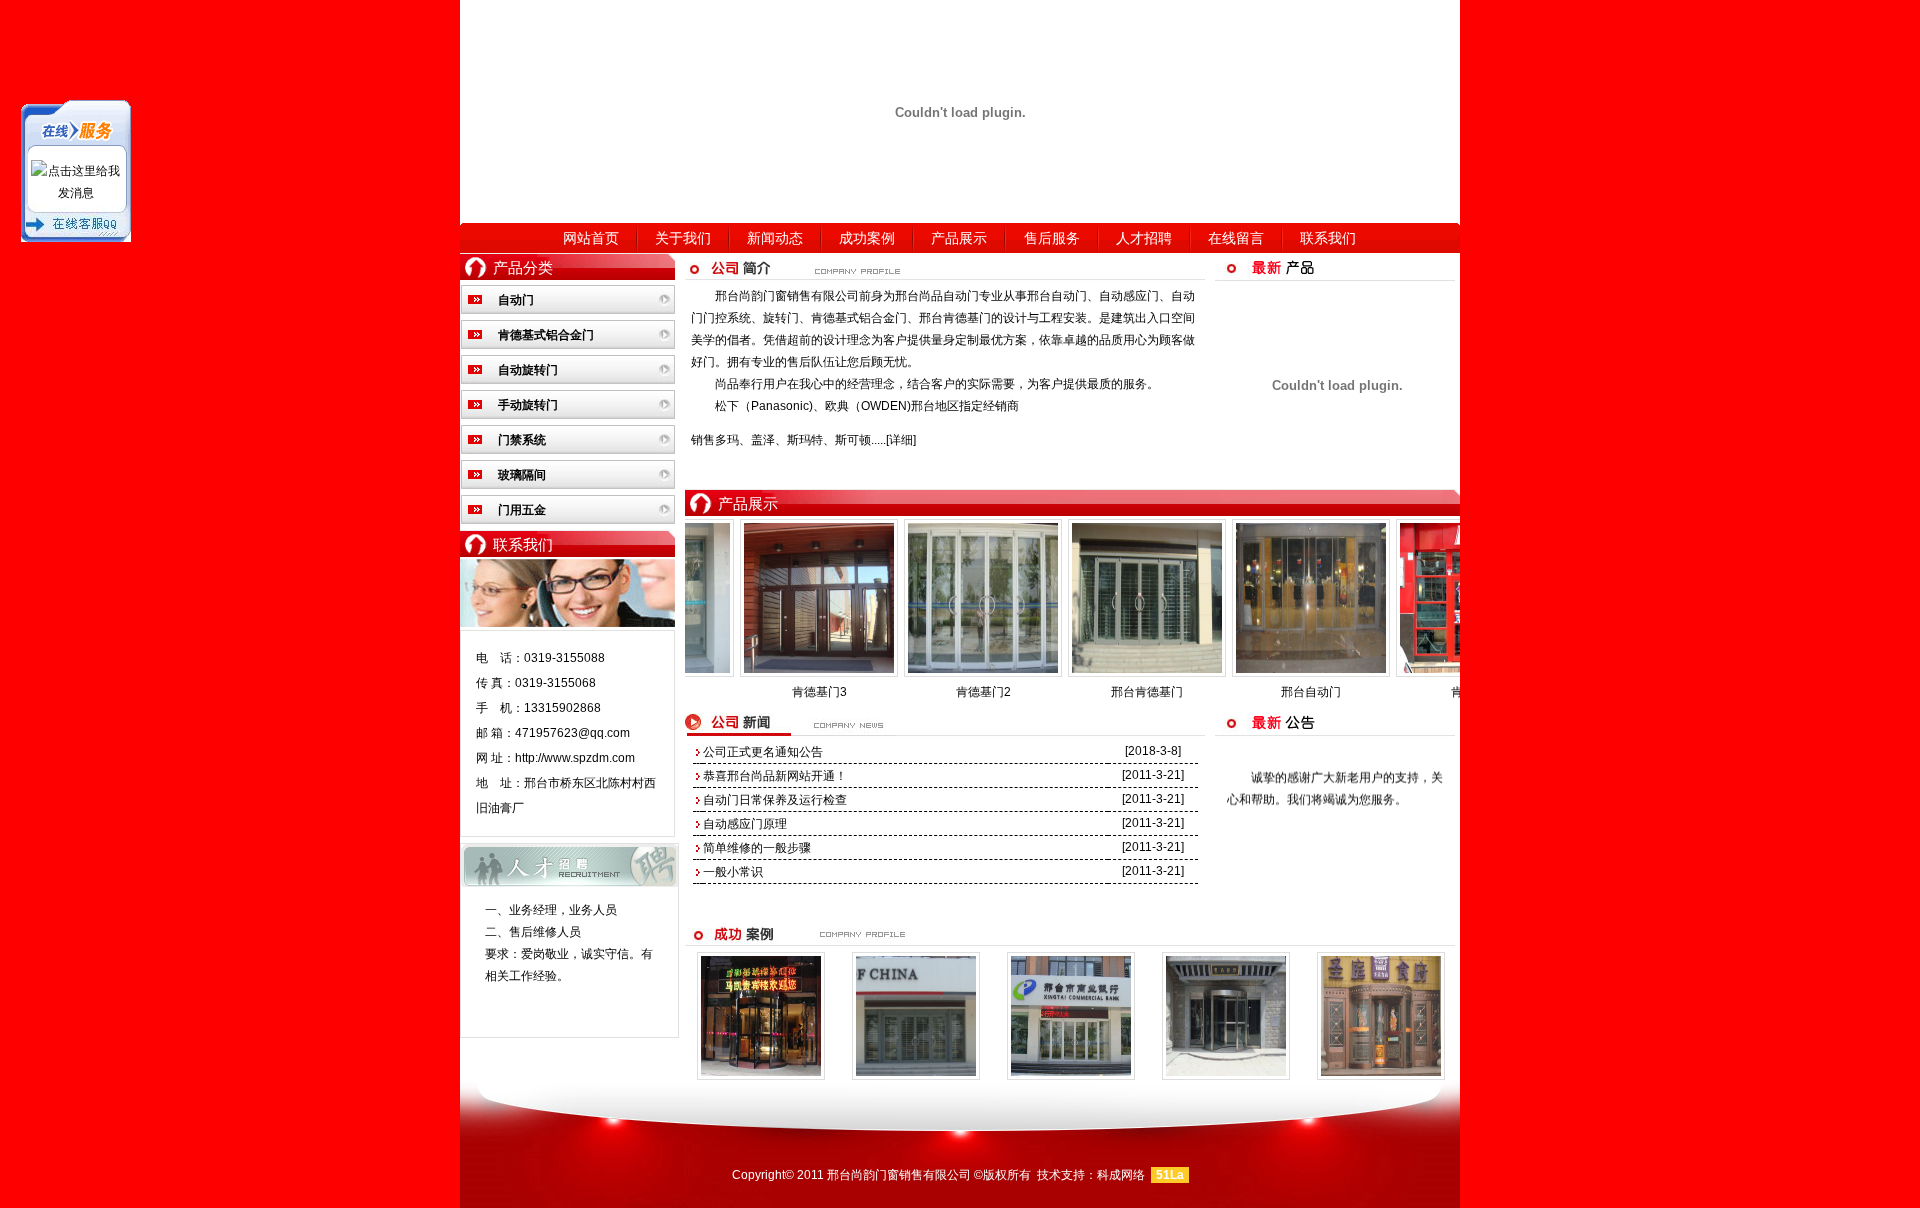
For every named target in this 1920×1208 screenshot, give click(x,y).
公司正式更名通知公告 (763, 752)
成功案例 (867, 238)
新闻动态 (775, 238)
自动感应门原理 (745, 824)
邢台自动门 (1057, 296)
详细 (901, 440)
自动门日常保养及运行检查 (775, 800)
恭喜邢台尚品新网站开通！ (775, 776)
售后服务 (1052, 238)
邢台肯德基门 (955, 318)
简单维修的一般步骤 (757, 848)
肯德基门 (1374, 692)
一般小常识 (733, 872)
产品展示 (959, 238)
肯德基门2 (882, 692)
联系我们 (1328, 238)
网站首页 (591, 238)
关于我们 (683, 238)
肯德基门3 (718, 692)
